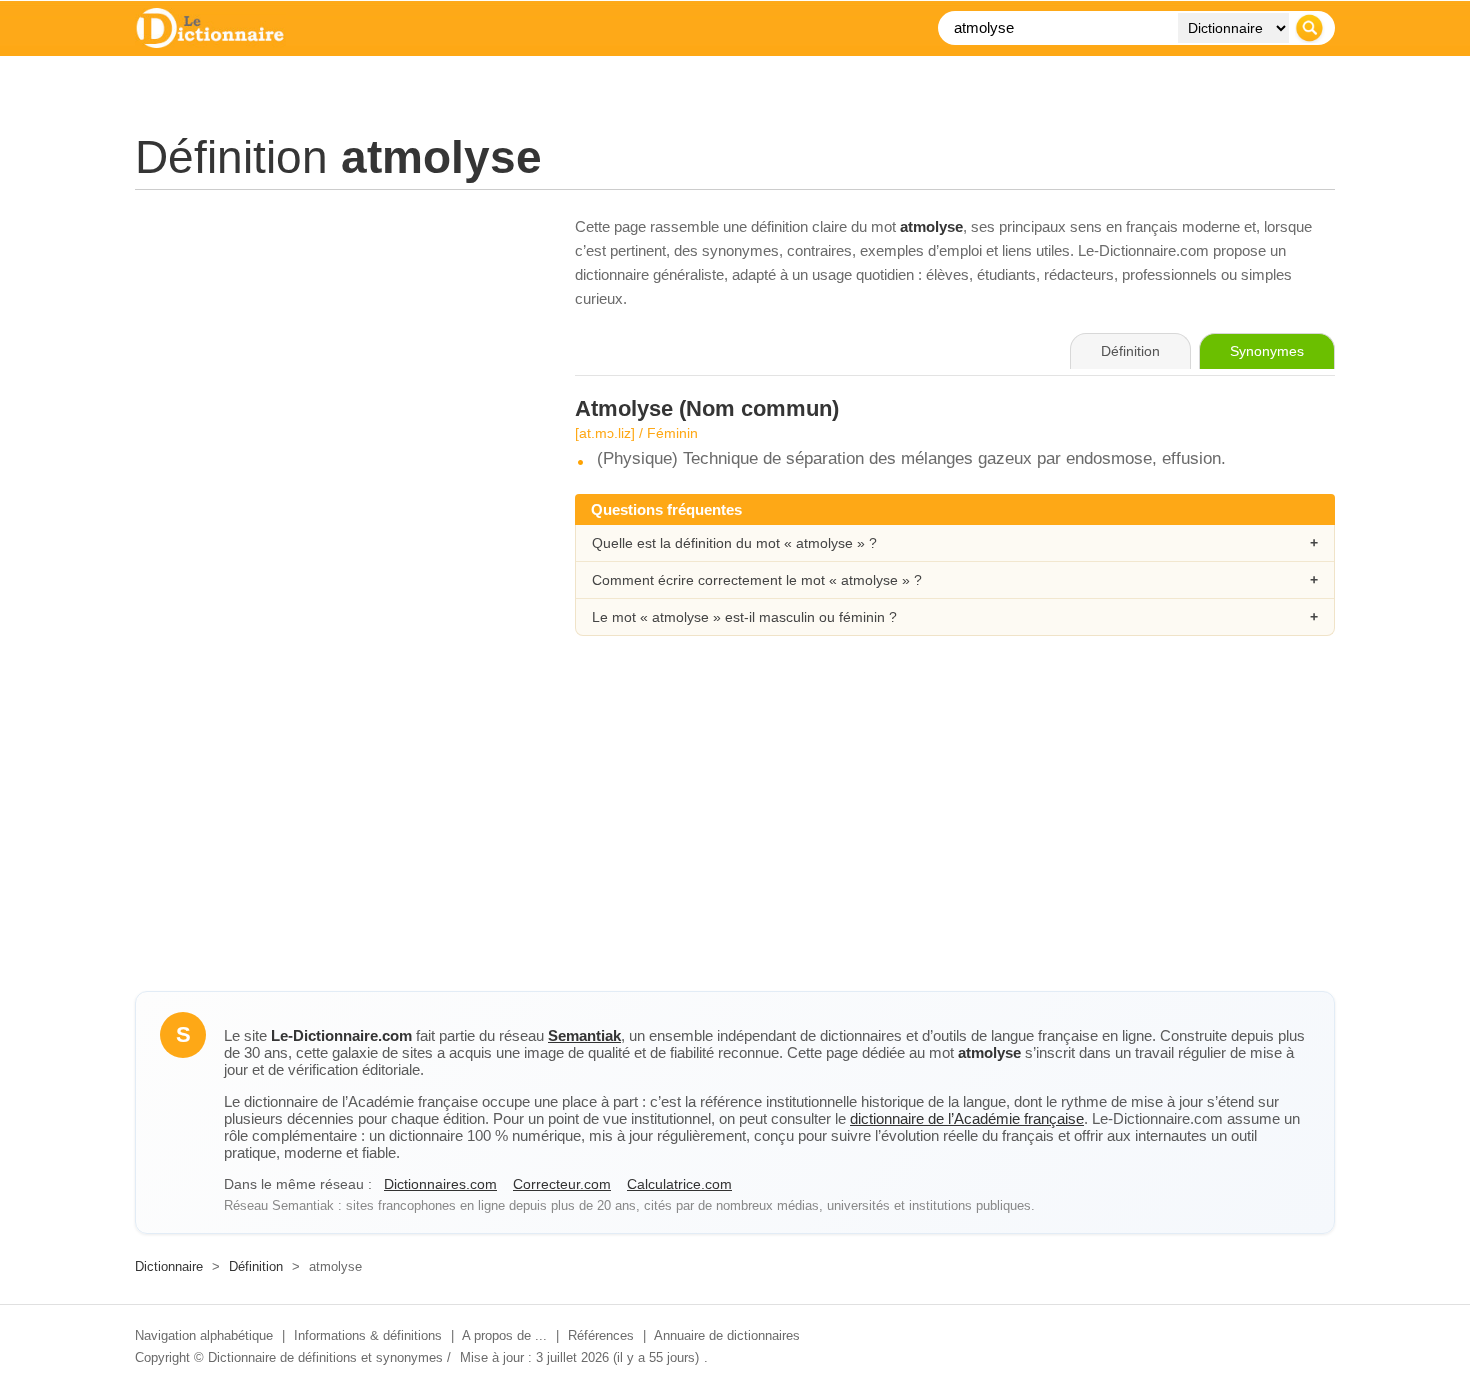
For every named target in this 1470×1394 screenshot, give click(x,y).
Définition (256, 1266)
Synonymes (1267, 351)
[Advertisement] (335, 355)
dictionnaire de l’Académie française (967, 1118)
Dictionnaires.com (440, 1184)
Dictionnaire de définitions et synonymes (325, 1357)
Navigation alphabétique (204, 1335)
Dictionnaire (169, 1266)
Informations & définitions (368, 1335)
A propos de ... (504, 1335)
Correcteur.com (562, 1184)
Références (601, 1335)
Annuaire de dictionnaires (727, 1335)
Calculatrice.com (679, 1184)
